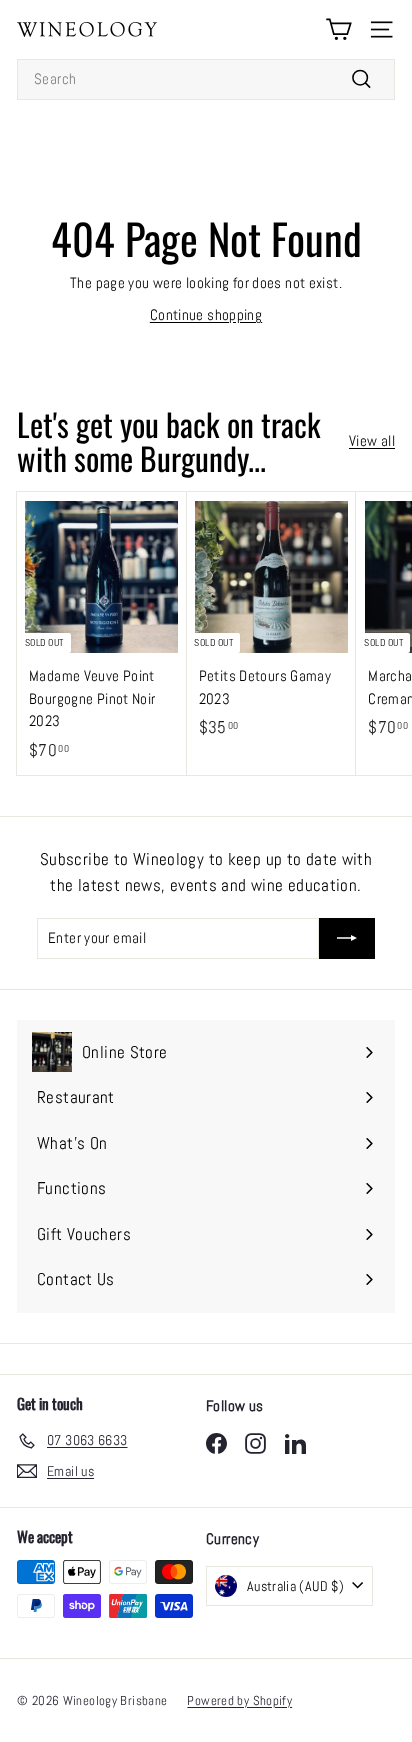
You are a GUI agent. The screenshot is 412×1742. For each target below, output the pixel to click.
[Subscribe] (347, 938)
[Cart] (338, 29)
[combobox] (206, 79)
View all (372, 440)
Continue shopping (206, 314)
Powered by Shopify (239, 1700)
